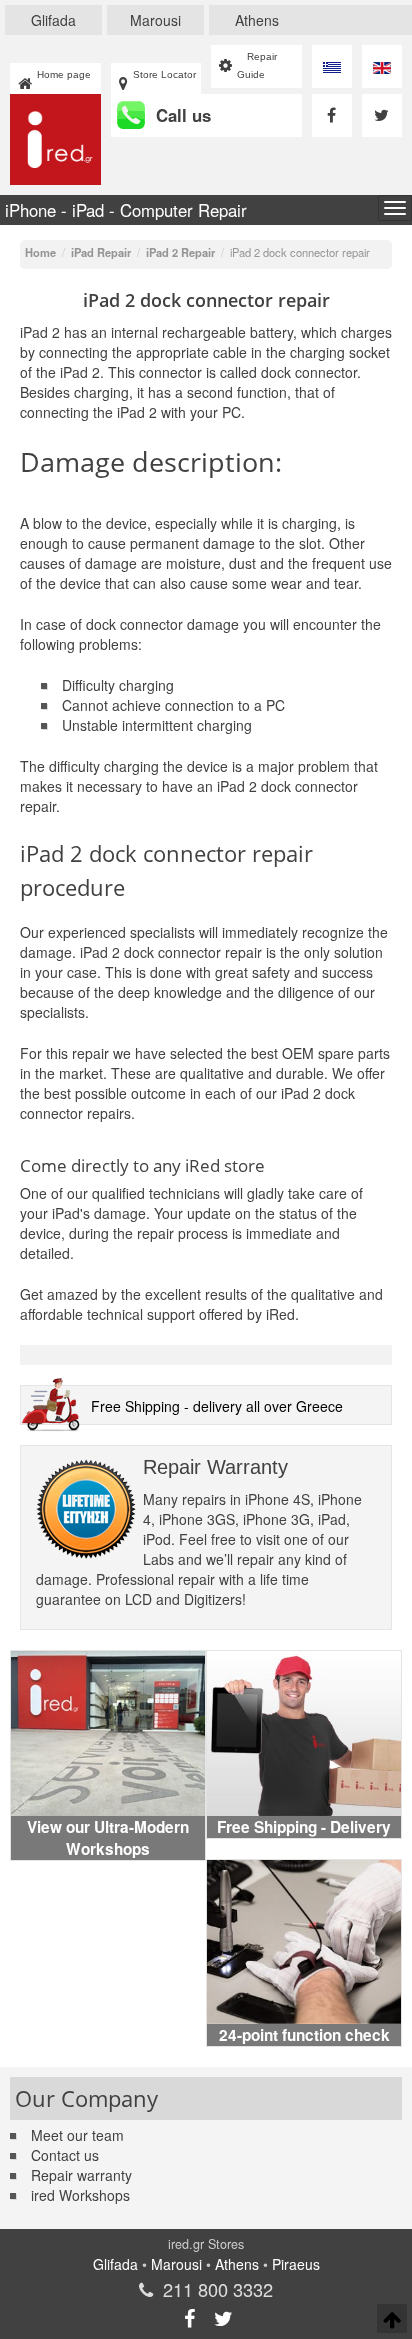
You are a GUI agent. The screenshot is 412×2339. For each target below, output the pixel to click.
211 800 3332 (218, 2289)
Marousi (155, 20)
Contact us (65, 2155)
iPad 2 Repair (180, 252)
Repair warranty (81, 2175)
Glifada (53, 20)
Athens (257, 20)
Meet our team (77, 2135)
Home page (64, 74)
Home (40, 252)
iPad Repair (101, 252)
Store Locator (164, 74)
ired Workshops (80, 2195)
